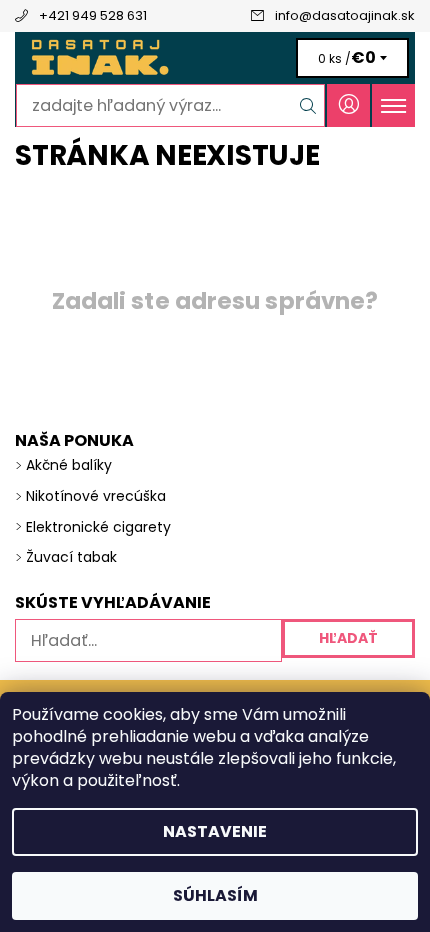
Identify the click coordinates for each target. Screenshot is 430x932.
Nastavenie (215, 831)
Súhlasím (215, 895)
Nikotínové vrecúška (96, 496)
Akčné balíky (69, 465)
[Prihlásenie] (348, 105)
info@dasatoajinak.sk (345, 15)
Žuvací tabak (71, 557)
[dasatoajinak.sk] (215, 58)
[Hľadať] (308, 105)
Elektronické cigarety (98, 527)
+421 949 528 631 (93, 15)
